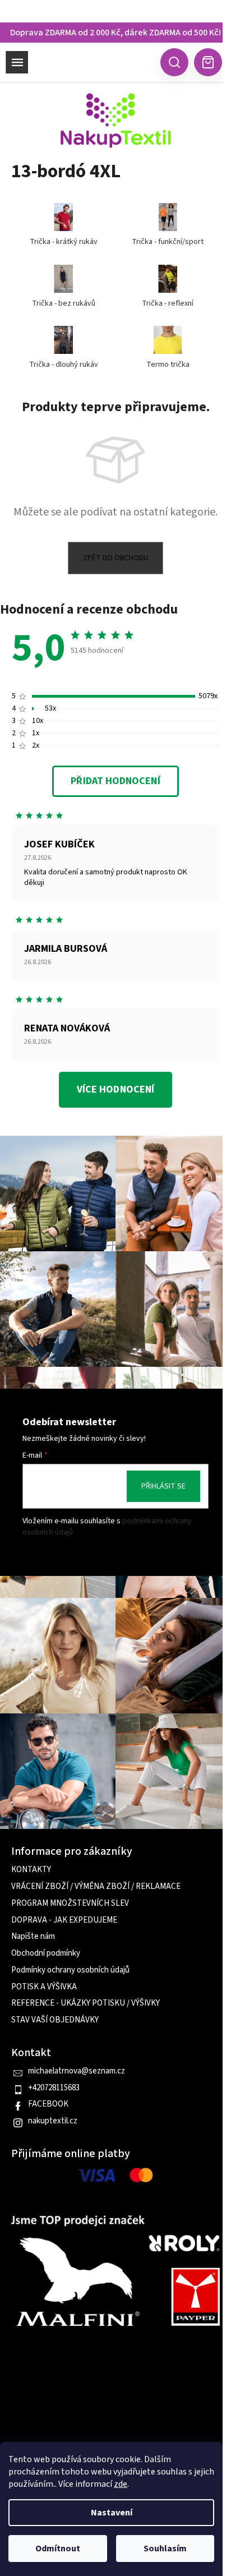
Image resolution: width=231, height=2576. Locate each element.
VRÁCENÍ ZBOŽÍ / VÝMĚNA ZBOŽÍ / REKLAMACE (96, 1887)
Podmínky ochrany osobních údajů (70, 1970)
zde (121, 2484)
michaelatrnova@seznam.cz (77, 2071)
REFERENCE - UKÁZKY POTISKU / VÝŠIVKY (86, 2003)
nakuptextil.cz (53, 2121)
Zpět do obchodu (115, 558)
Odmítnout (58, 2549)
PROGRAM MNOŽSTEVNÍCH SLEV (70, 1904)
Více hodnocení (115, 1089)
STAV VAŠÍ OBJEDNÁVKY (55, 2020)
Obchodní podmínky (46, 1953)
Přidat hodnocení (115, 781)
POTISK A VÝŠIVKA (44, 1987)
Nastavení (112, 2513)
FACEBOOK (48, 2104)
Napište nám (33, 1937)
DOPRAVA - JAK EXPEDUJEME (64, 1920)
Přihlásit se (163, 1486)
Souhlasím (165, 2549)
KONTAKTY (31, 1870)
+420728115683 (54, 2088)
